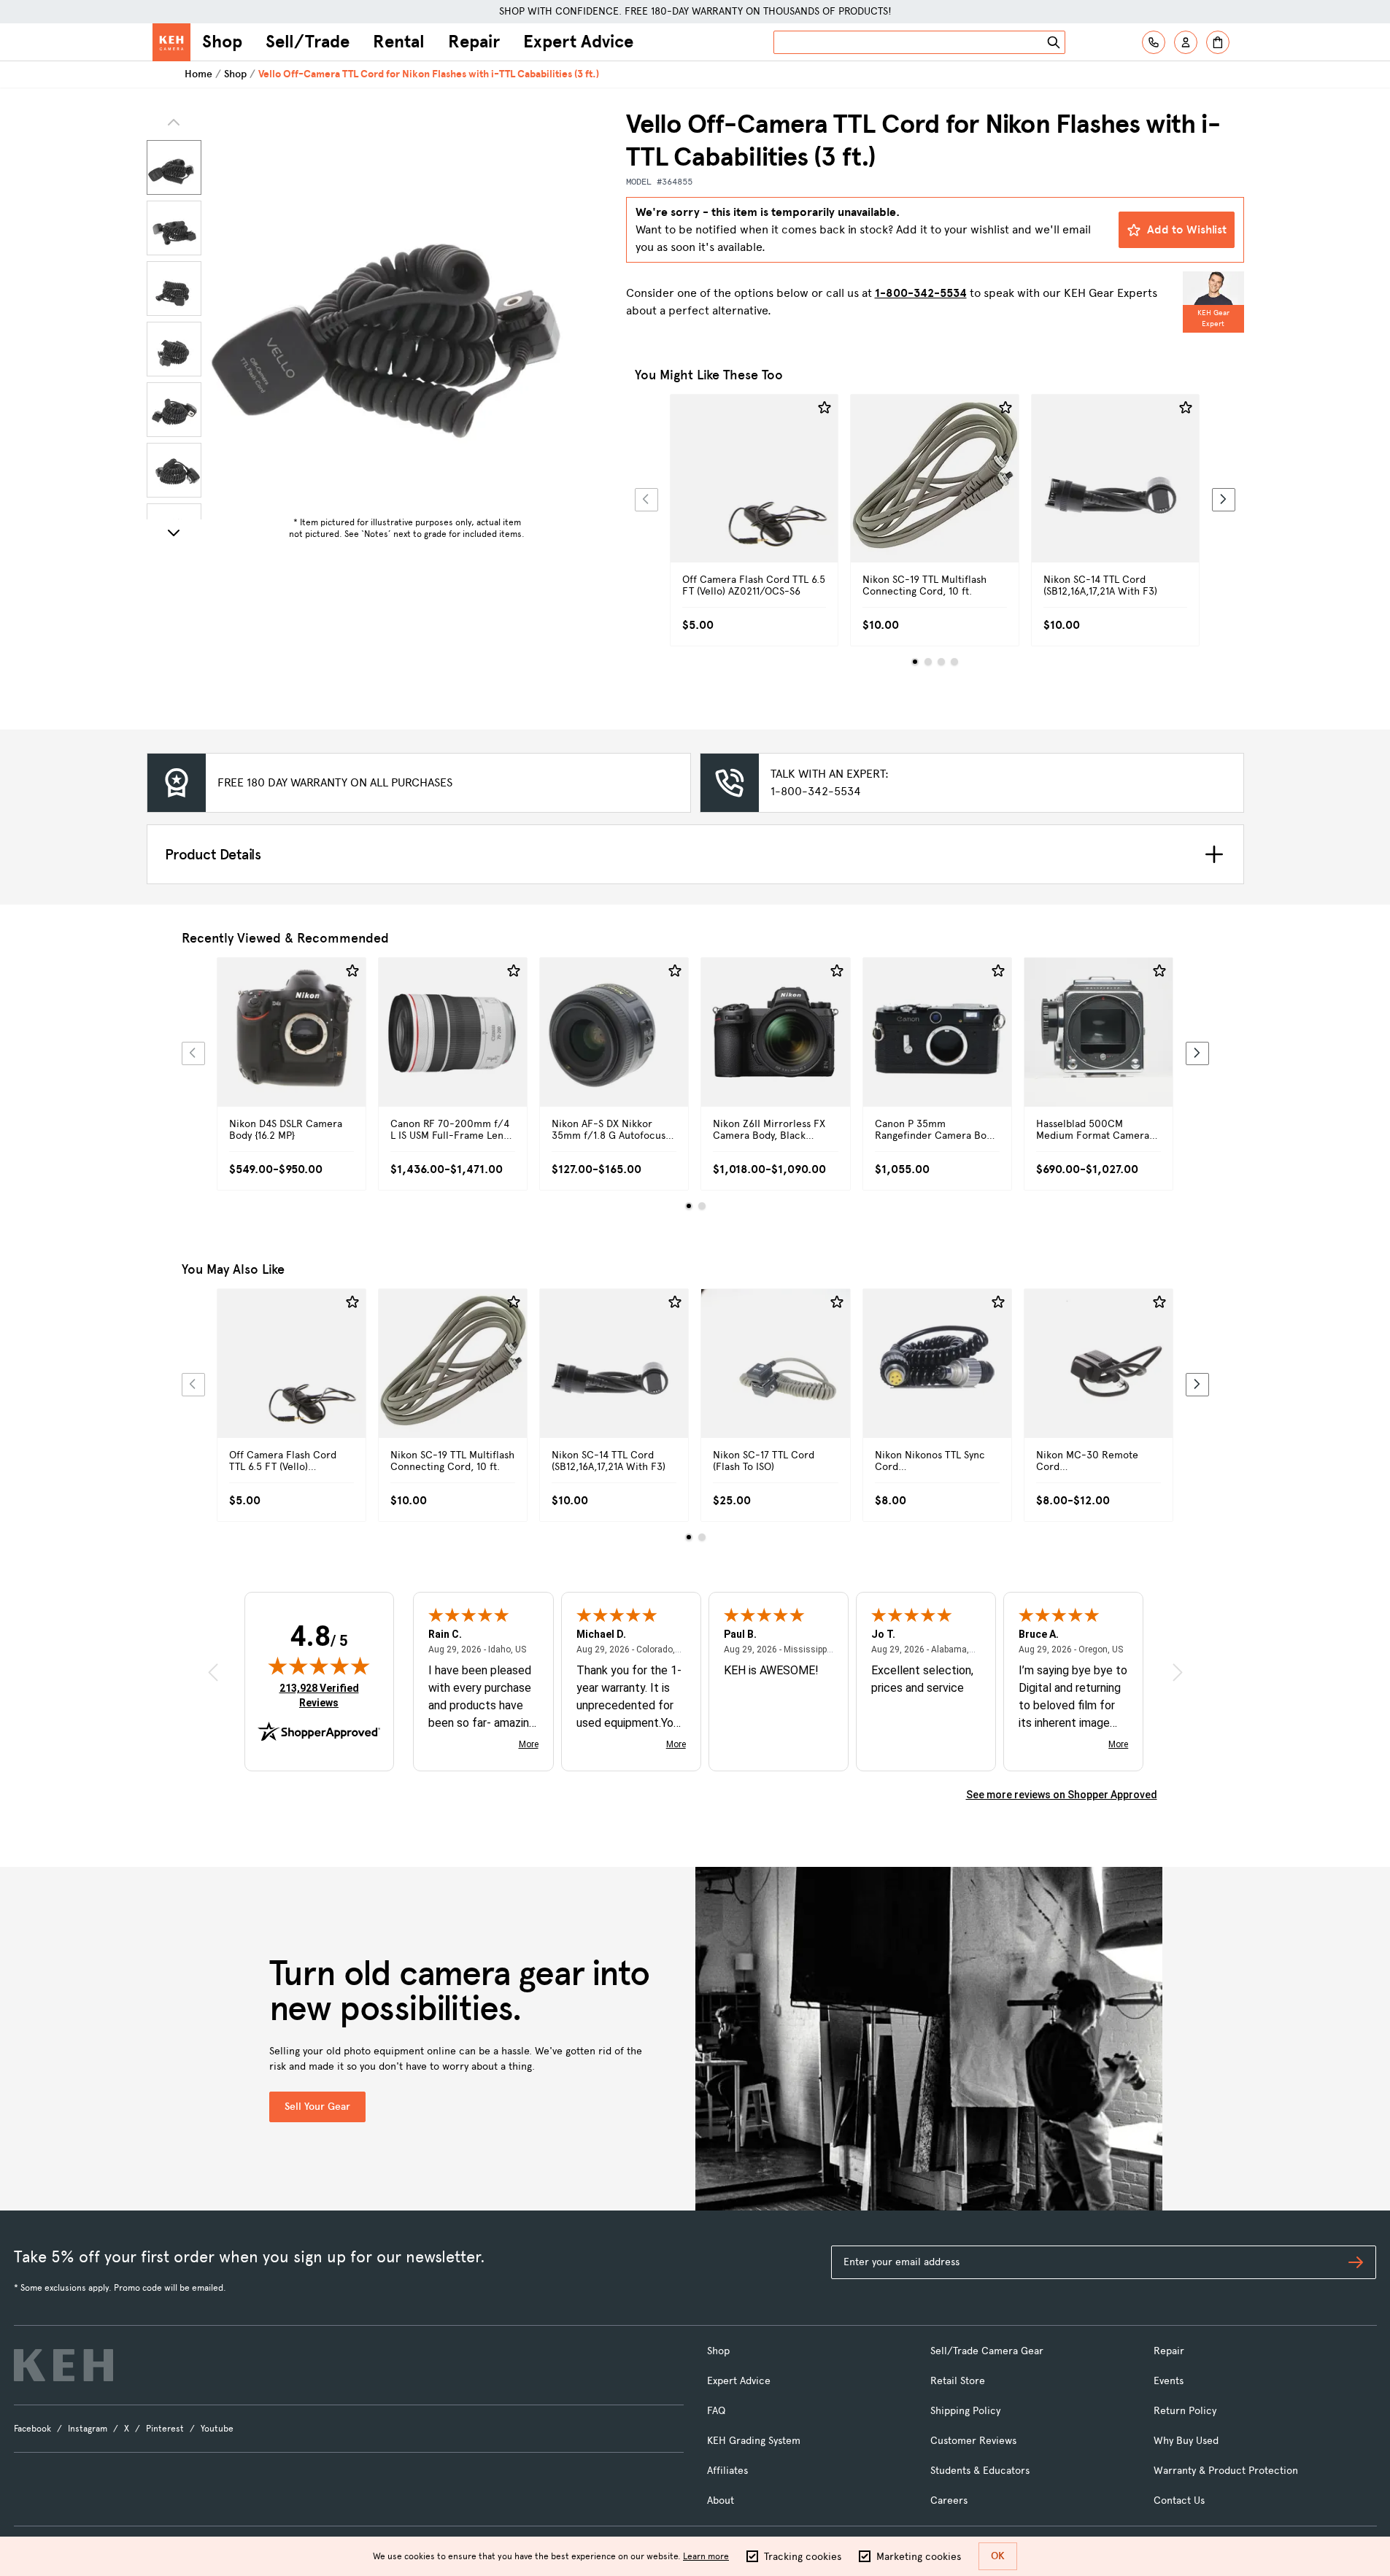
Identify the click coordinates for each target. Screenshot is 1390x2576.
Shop (222, 42)
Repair (474, 42)
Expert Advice (578, 42)
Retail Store (958, 2381)
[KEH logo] (63, 2365)
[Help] (1154, 42)
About (721, 2500)
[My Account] (1186, 42)
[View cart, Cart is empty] (1218, 42)
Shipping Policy (965, 2411)
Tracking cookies (803, 2557)
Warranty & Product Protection (1226, 2471)
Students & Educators (980, 2471)
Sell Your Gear (317, 2107)
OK (998, 2556)
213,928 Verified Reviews (323, 1695)
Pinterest (165, 2429)
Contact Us (1179, 2500)
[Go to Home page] (171, 42)
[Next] (174, 533)
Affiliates (727, 2471)
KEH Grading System (754, 2441)
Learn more (706, 2556)
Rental (399, 42)
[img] (319, 1666)
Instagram (88, 2429)
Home (198, 74)
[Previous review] (213, 1672)
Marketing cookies (919, 2557)
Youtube (217, 2429)
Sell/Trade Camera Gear (987, 2351)
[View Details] (754, 495)
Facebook (32, 2429)
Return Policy (1185, 2411)
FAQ (716, 2411)
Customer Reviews (973, 2441)
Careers (949, 2500)
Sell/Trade (308, 42)
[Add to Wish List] (825, 408)
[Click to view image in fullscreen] (407, 309)
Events (1169, 2381)
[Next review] (1178, 1672)
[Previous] (646, 500)
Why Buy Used (1186, 2441)
